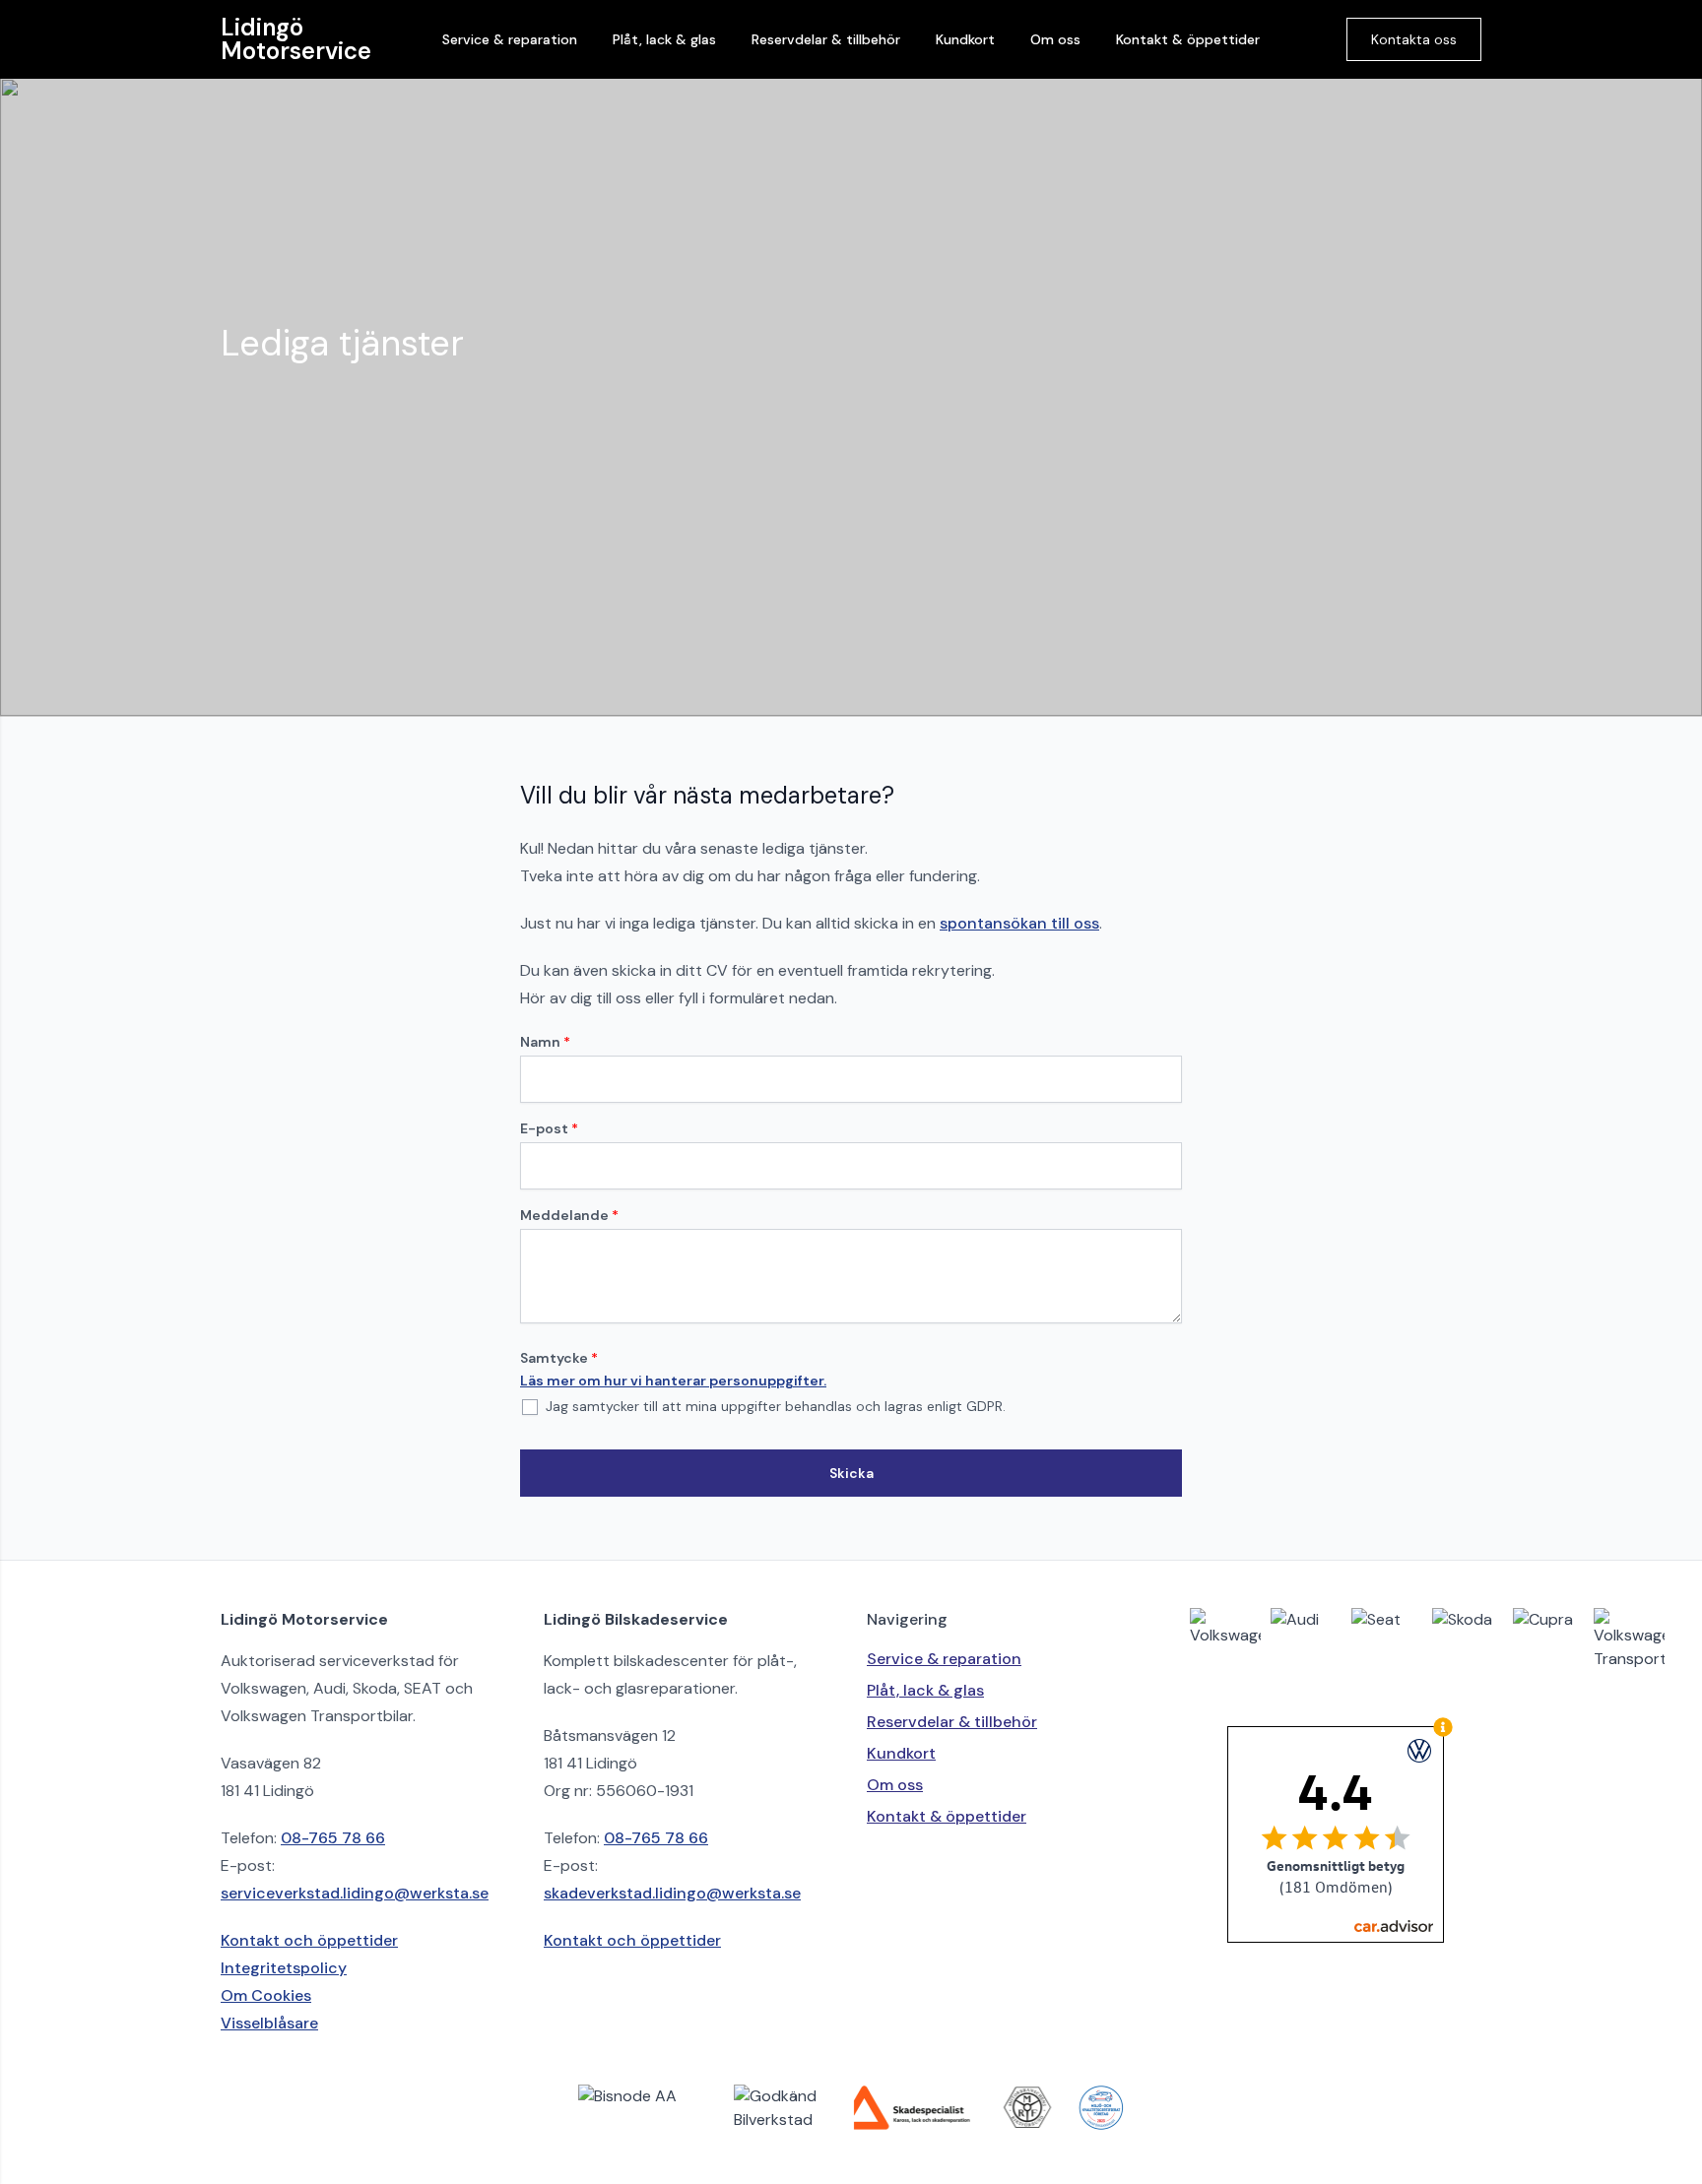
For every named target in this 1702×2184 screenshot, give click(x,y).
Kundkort (965, 39)
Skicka (851, 1473)
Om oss (1055, 39)
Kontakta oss (1414, 39)
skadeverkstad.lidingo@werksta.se (672, 1893)
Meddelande (569, 1215)
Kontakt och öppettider (309, 1940)
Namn (545, 1042)
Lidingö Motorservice (296, 39)
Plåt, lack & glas (664, 39)
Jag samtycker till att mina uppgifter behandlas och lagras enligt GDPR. (774, 1406)
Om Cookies (266, 1995)
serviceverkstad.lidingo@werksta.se (355, 1893)
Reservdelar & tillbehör (826, 39)
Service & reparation (510, 39)
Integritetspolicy (284, 1968)
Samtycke (559, 1358)
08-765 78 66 (333, 1838)
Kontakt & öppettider (1188, 39)
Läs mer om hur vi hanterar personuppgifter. (673, 1381)
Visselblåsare (269, 2023)
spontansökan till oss (1019, 923)
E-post (549, 1128)
